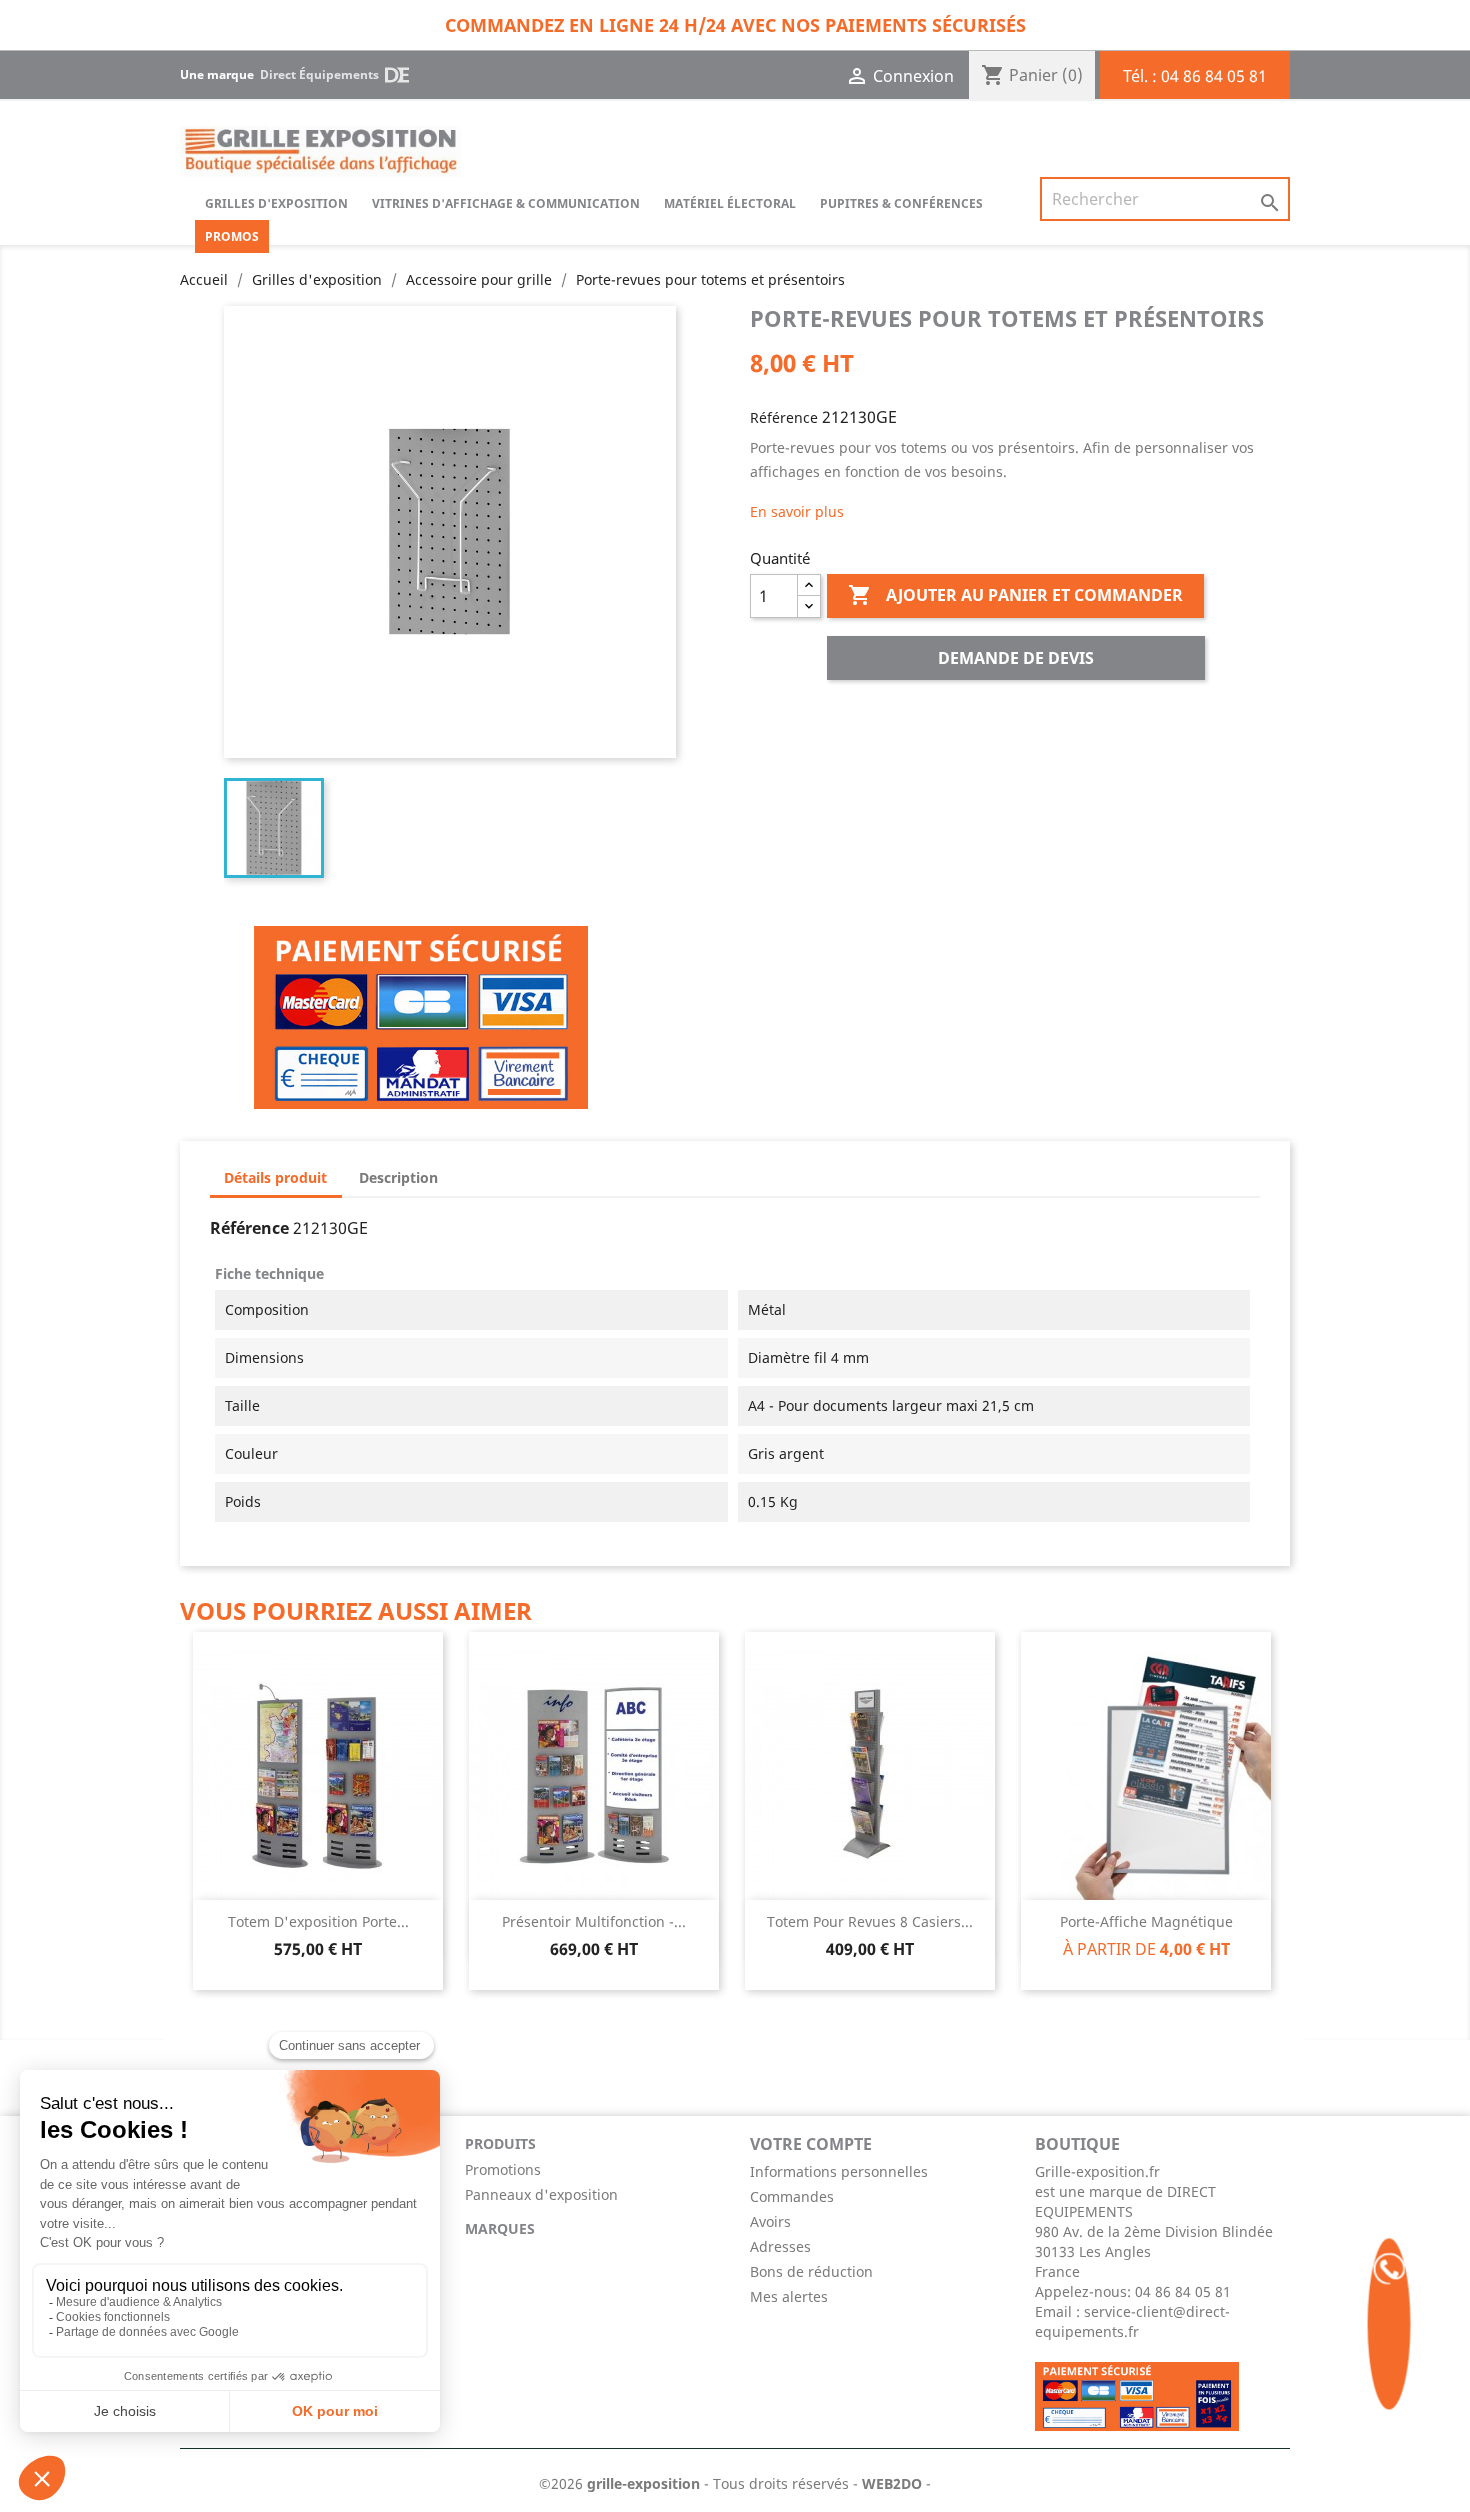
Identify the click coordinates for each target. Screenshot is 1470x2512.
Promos (232, 236)
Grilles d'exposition (276, 203)
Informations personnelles (839, 2171)
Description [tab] (398, 1177)
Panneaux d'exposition (541, 2194)
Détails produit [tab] (275, 1177)
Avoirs (770, 2221)
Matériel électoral (730, 203)
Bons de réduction (811, 2271)
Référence (784, 417)
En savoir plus (797, 511)
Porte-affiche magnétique (1146, 1921)
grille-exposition (643, 2483)
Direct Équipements (319, 74)
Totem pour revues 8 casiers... (870, 1921)
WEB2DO (892, 2483)
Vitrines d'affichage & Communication (506, 203)
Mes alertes (789, 2296)
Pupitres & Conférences (901, 203)
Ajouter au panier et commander (1015, 595)
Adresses (780, 2246)
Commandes (792, 2196)
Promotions (503, 2169)
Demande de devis (1016, 658)
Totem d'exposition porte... (318, 1921)
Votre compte (811, 2144)
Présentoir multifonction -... (594, 1921)
